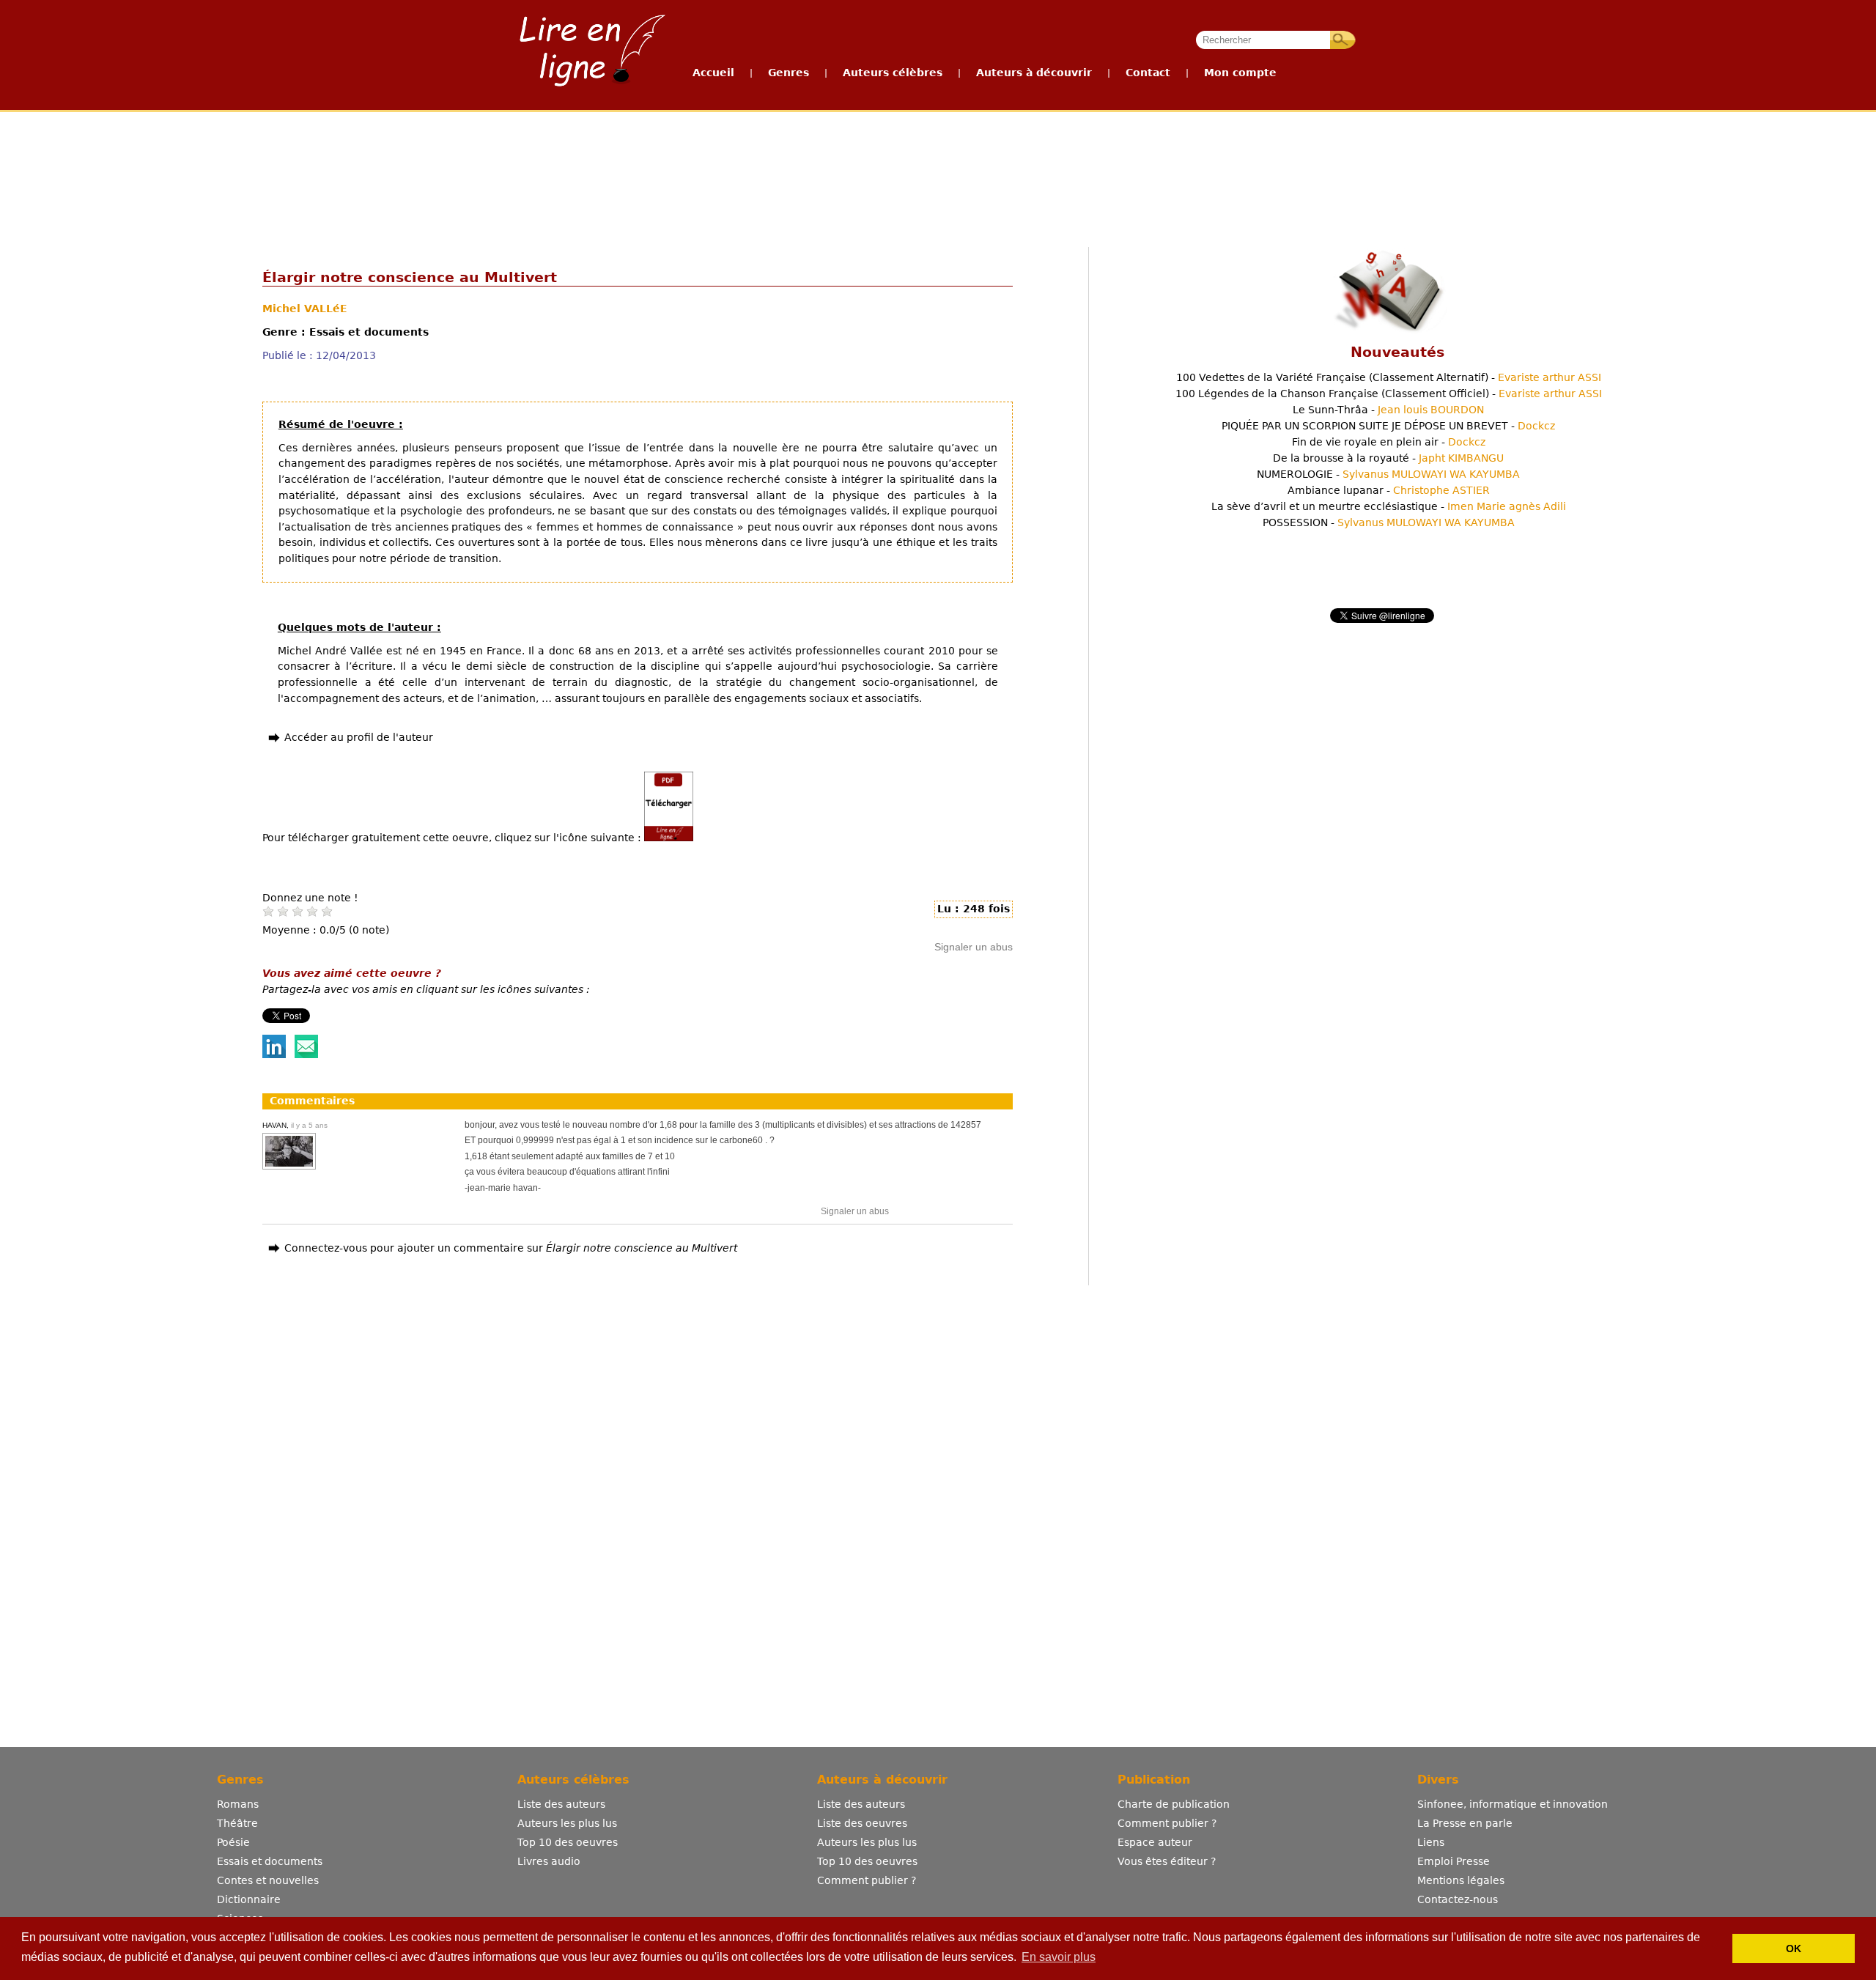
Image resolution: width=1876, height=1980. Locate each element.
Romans (238, 1804)
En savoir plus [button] (1059, 1957)
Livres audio (549, 1861)
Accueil (713, 73)
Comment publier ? (867, 1880)
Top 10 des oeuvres (568, 1842)
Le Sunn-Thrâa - (1388, 410)
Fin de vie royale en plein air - (1389, 442)
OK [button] (1794, 1948)
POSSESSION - (1389, 522)
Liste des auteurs (561, 1804)
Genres (789, 73)
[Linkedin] (274, 1054)
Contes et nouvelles (268, 1880)
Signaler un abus (974, 947)
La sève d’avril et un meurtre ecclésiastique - (1389, 506)
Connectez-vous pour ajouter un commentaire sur (511, 1248)
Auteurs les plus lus (567, 1823)
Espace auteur (1155, 1842)
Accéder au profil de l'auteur (359, 737)
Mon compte (1240, 73)
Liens (1431, 1842)
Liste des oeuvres (862, 1823)
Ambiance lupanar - (1389, 490)
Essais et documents (270, 1861)
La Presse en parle (1465, 1823)
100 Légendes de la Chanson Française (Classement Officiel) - (1389, 394)
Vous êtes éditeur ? (1167, 1861)
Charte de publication (1174, 1804)
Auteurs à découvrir (1034, 73)
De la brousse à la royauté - (1388, 458)
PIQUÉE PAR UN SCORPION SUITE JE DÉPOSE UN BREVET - (1388, 426)
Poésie (233, 1842)
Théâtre (237, 1823)
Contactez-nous (1458, 1899)
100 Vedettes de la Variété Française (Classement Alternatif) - (1389, 377)
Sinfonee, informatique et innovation (1513, 1804)
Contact (1148, 73)
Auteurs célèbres (893, 73)
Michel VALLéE (305, 309)
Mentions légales (1461, 1880)
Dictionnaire (249, 1899)
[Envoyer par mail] (306, 1054)
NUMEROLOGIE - (1388, 474)
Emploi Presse (1454, 1861)
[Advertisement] (937, 167)
